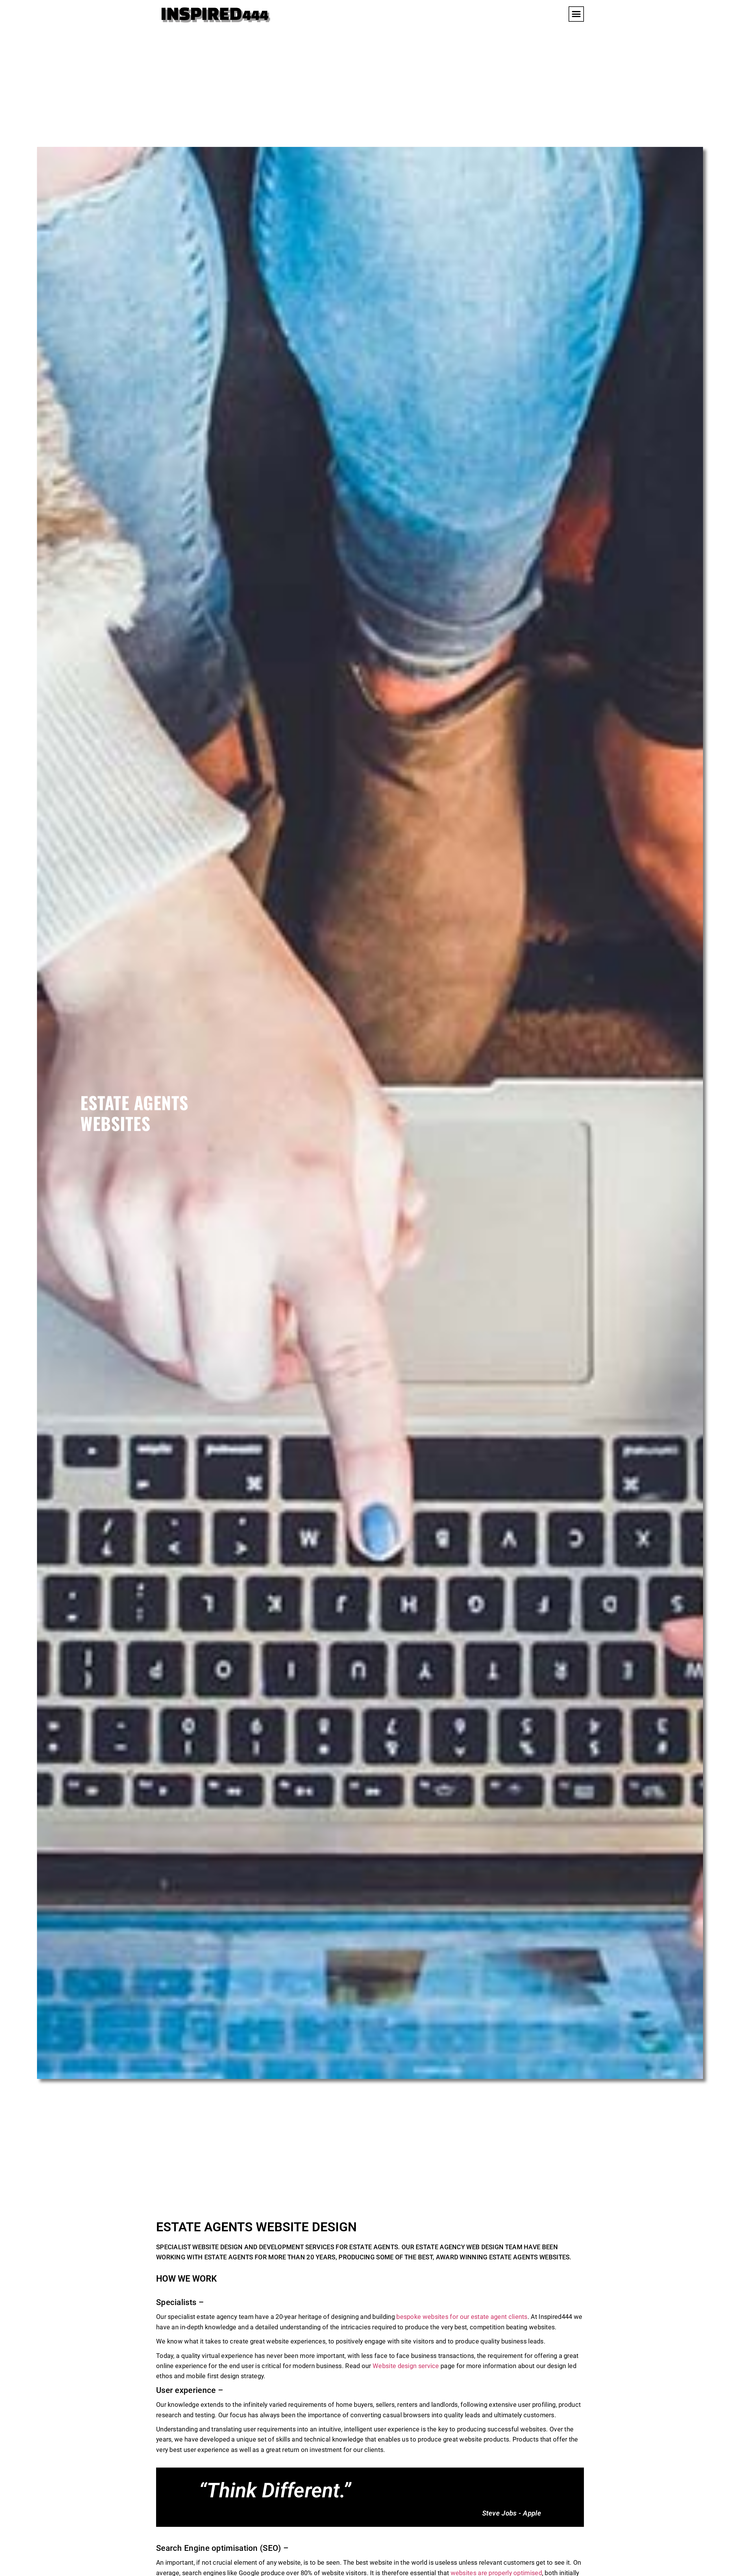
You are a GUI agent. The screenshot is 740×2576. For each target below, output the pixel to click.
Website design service (406, 2366)
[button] (576, 14)
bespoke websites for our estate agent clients (462, 2317)
